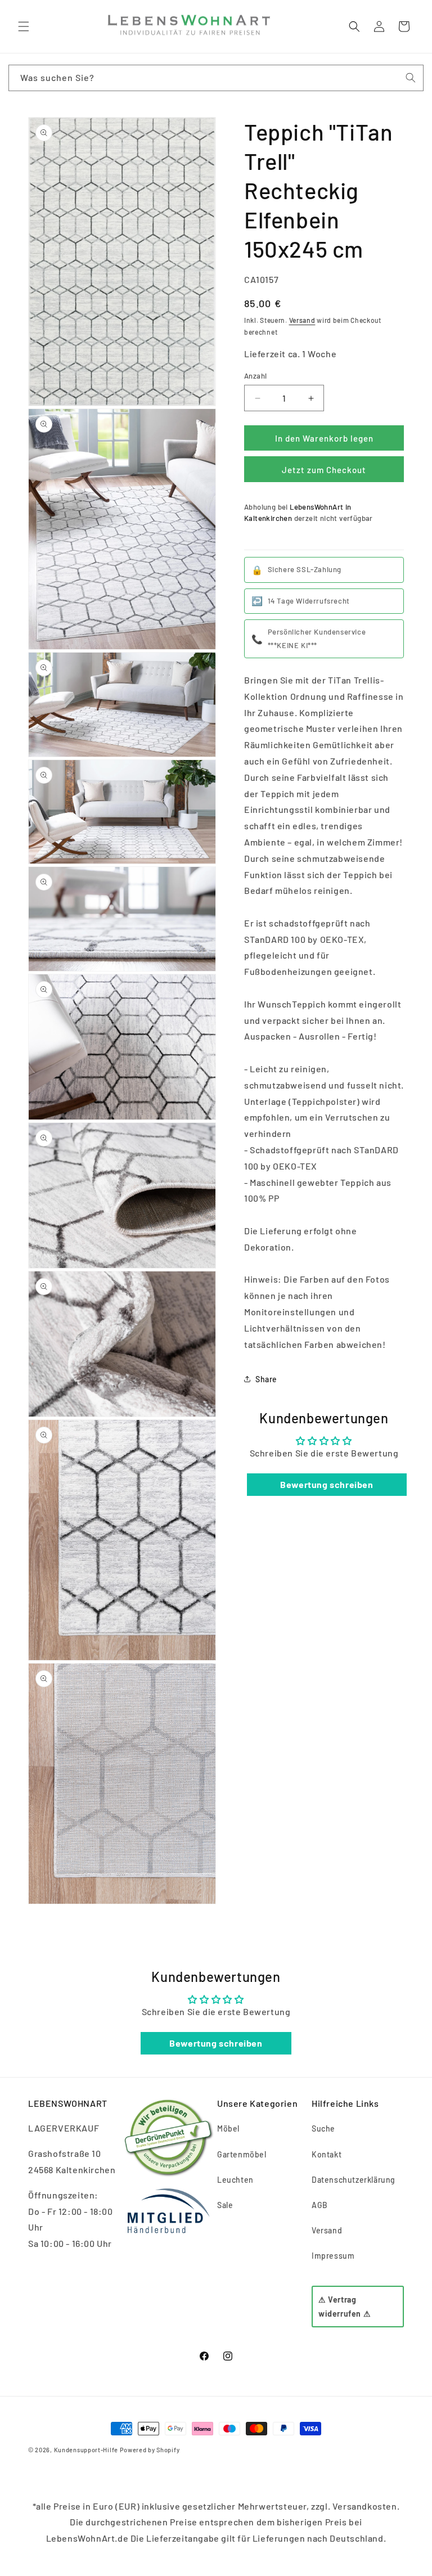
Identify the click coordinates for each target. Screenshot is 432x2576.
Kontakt (327, 2154)
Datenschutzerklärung (354, 2180)
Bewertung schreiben (327, 1484)
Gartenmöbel (242, 2154)
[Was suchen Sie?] (411, 78)
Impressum (333, 2256)
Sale (225, 2205)
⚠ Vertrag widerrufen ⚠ (345, 2307)
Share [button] (266, 1379)
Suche (323, 2128)
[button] (24, 26)
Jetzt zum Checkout (324, 470)
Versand (302, 320)
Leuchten (235, 2180)
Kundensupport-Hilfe (86, 2450)
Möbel (228, 2128)
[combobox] (216, 78)
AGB (320, 2205)
